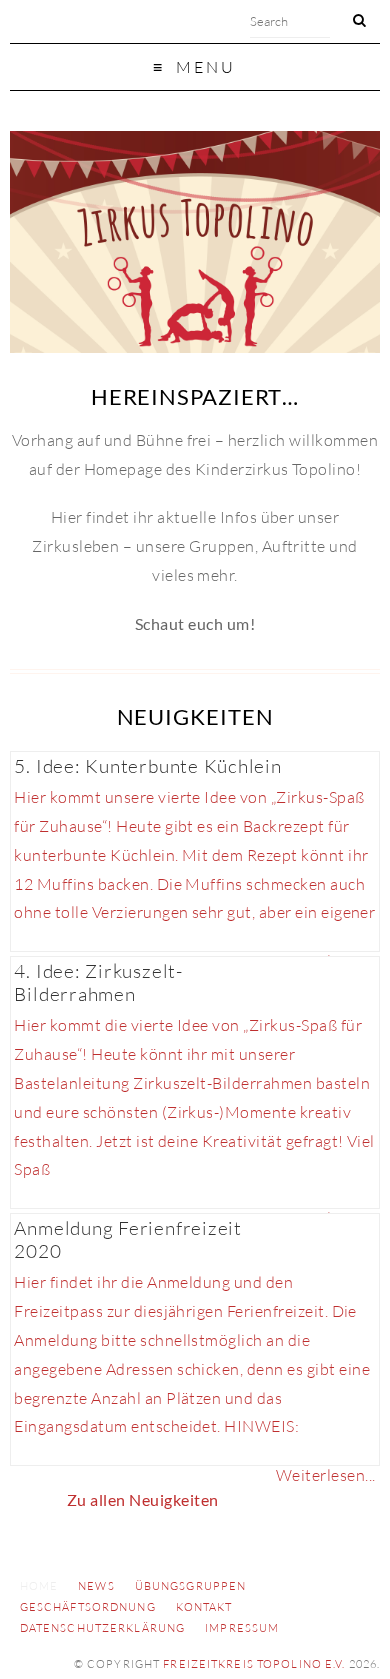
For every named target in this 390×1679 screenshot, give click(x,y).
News (96, 1586)
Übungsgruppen (191, 1586)
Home (39, 1586)
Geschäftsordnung (88, 1607)
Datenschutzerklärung (102, 1628)
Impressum (242, 1628)
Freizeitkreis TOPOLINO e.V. (254, 1664)
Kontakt (204, 1607)
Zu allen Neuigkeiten (143, 1499)
